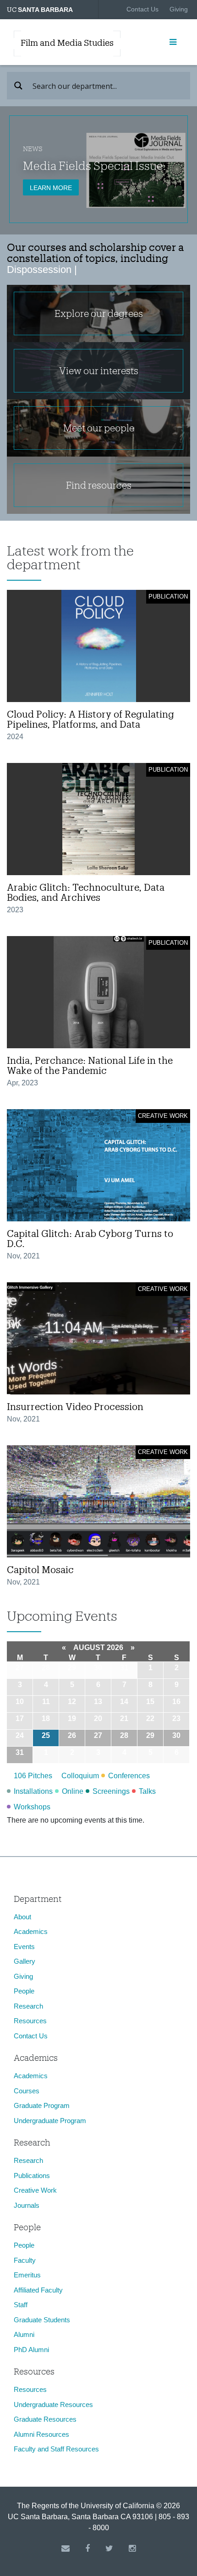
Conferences (129, 1776)
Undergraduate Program (50, 2121)
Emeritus (27, 2275)
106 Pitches (33, 1776)
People (24, 1991)
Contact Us (142, 9)
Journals (27, 2205)
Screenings (111, 1791)
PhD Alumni (31, 2350)
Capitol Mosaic (40, 1569)
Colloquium (80, 1776)
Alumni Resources (41, 2434)
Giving (179, 9)
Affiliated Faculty (38, 2290)
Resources (30, 2021)
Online (73, 1791)
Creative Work (35, 2190)
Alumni (24, 2334)
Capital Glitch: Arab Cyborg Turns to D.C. (90, 1238)
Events (24, 1947)
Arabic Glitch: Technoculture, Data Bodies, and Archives (86, 892)
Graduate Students (42, 2320)
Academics (31, 1931)
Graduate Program (42, 2105)
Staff (21, 2305)
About (22, 1917)
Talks (147, 1791)
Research (28, 2006)
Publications (32, 2176)
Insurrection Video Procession (75, 1406)
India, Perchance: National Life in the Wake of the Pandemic (90, 1065)
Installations (33, 1791)
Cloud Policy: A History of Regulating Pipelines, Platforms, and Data (90, 719)
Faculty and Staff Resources (56, 2449)
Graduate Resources (45, 2419)
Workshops (32, 1807)
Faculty (25, 2260)
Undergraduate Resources (53, 2404)
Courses (27, 2091)
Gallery (25, 1961)
